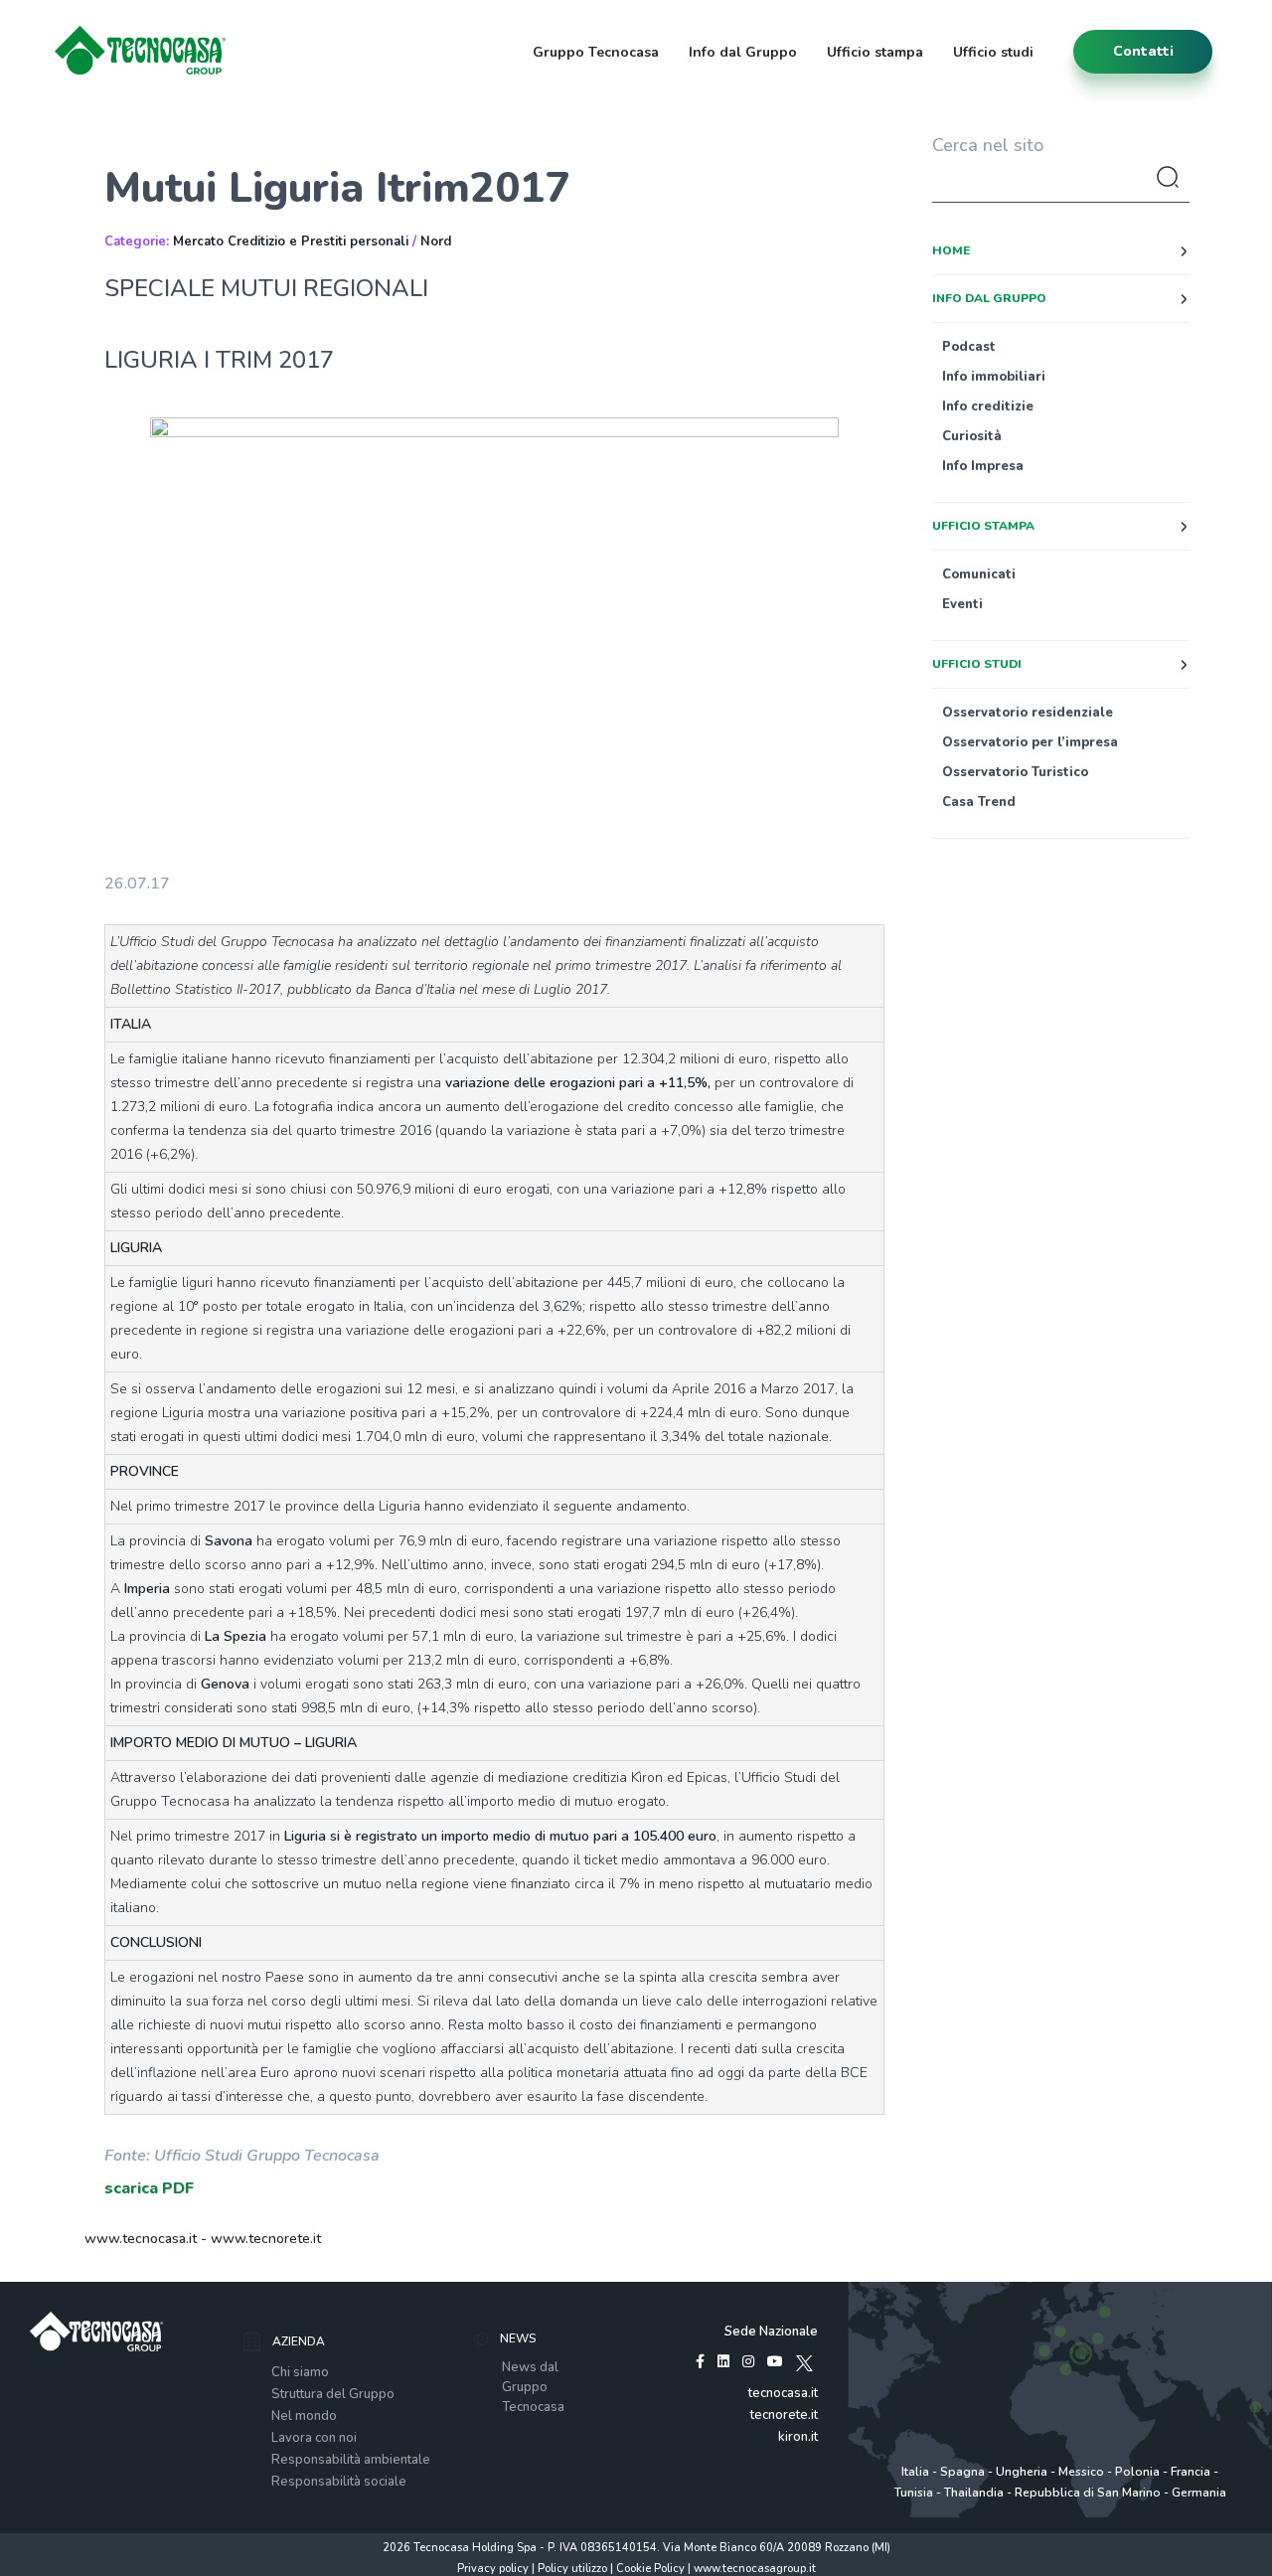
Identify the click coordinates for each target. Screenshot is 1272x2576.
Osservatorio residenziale (1028, 713)
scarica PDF (149, 2188)
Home (951, 250)
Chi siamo (300, 2372)
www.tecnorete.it (266, 2239)
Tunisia (914, 2493)
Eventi (962, 604)
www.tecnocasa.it (141, 2239)
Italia (915, 2472)
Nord (436, 241)
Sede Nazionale (771, 2332)
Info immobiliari (994, 377)
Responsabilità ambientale (351, 2460)
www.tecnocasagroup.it (755, 2569)
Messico (1081, 2472)
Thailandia (974, 2493)
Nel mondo (304, 2416)
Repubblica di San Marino (1088, 2493)
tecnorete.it (784, 2415)
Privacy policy (493, 2569)
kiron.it (798, 2437)
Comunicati (979, 574)
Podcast (969, 347)
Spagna (962, 2472)
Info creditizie (988, 406)
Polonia (1137, 2472)
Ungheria (1022, 2472)
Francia (1191, 2472)
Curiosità (972, 436)
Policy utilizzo (572, 2569)
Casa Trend (979, 802)
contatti (1143, 51)
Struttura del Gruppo (333, 2394)
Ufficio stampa (875, 52)
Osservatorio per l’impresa (1030, 742)
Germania (1199, 2493)
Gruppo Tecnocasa (596, 52)
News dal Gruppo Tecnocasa (533, 2387)
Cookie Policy (650, 2569)
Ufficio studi (993, 52)
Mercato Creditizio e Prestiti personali (291, 241)
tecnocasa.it (783, 2393)
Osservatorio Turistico (1015, 772)
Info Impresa (983, 466)
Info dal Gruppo (743, 52)
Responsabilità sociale (339, 2482)
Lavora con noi (314, 2438)
